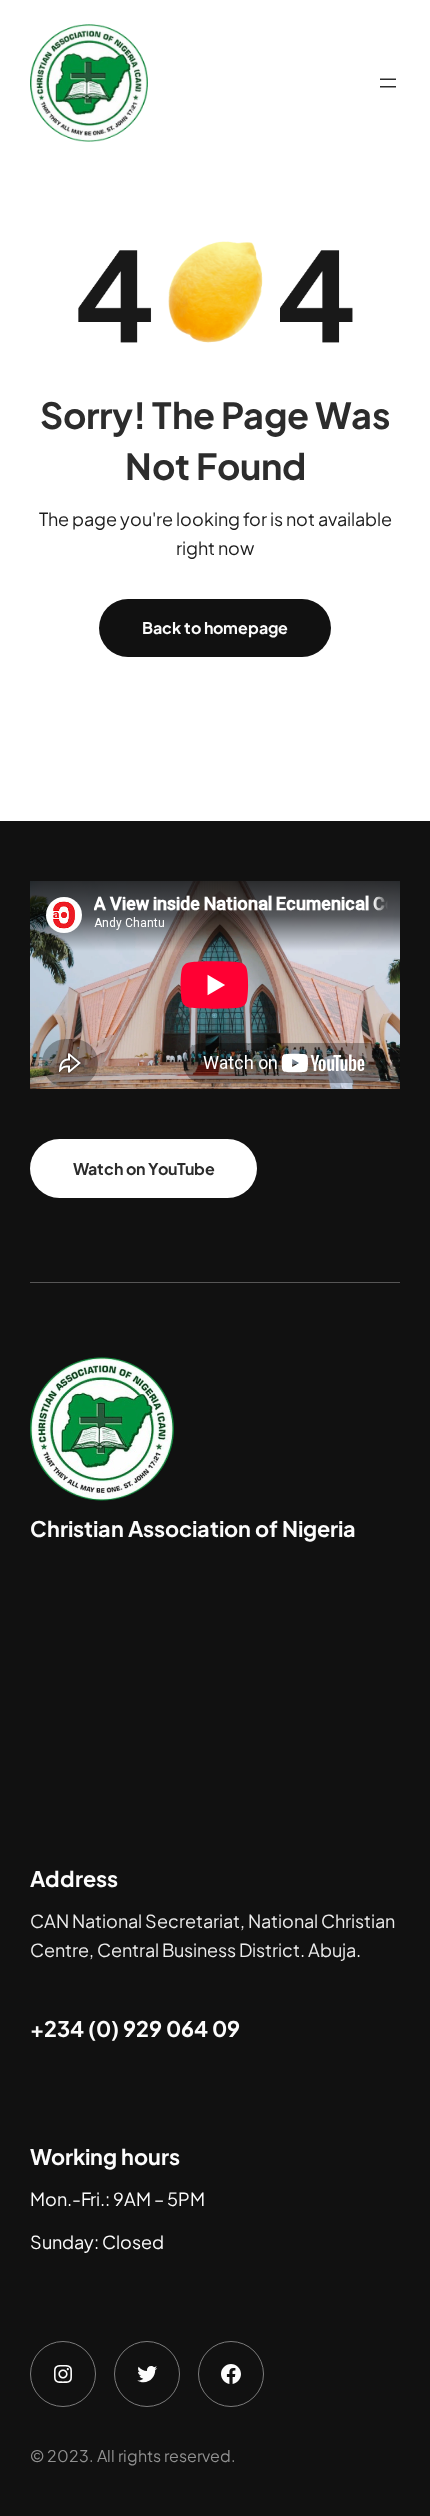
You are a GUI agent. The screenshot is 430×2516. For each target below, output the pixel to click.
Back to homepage (215, 627)
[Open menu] (388, 83)
